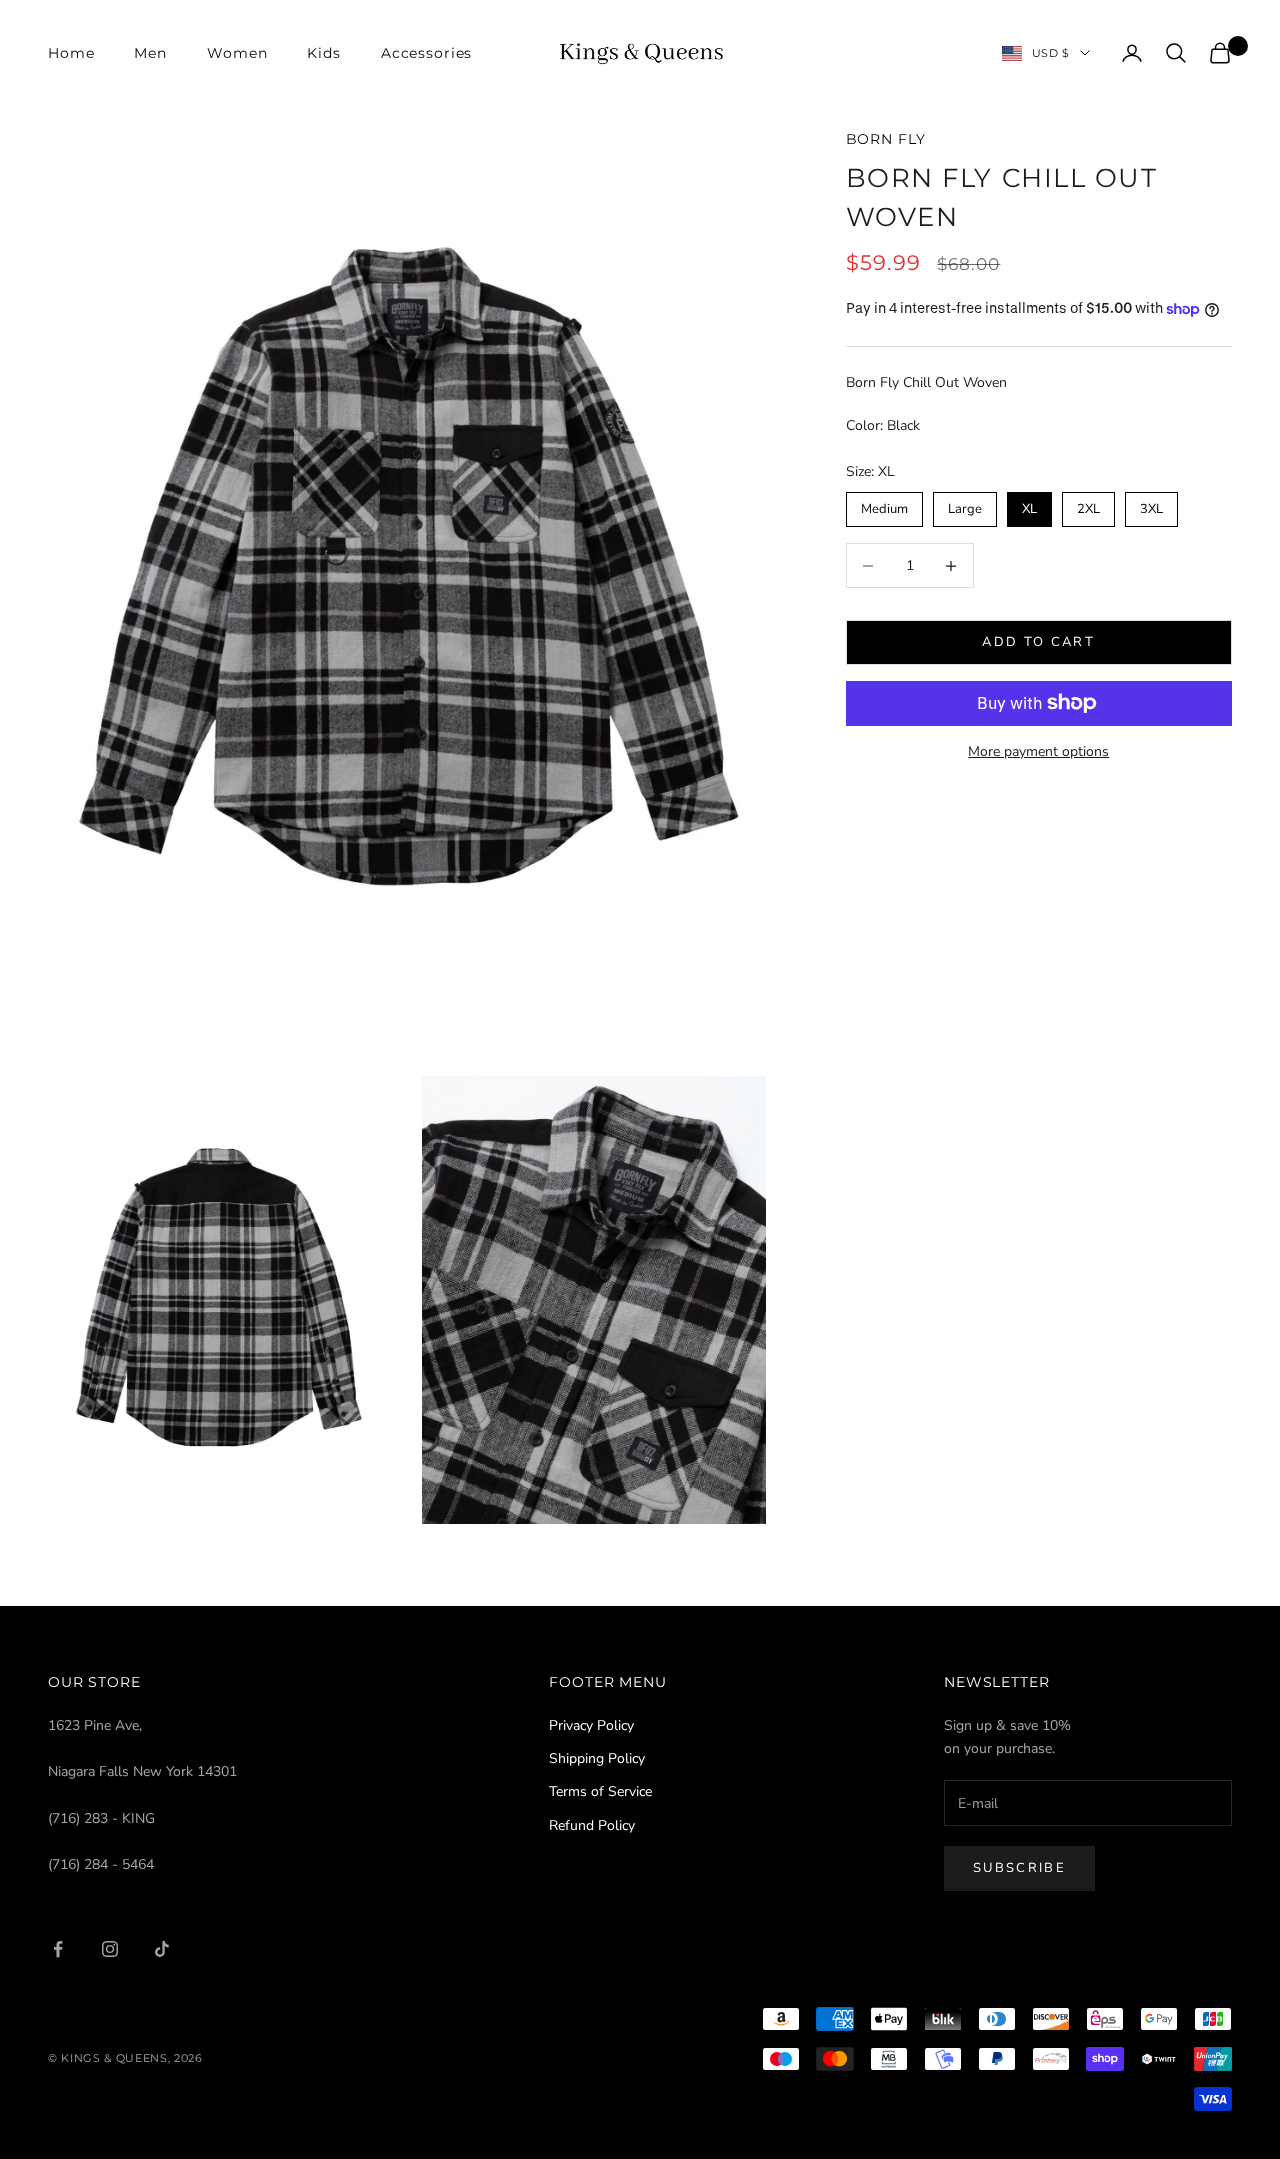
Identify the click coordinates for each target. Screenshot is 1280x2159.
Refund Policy (592, 1825)
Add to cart (1038, 642)
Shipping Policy (597, 1758)
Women (237, 53)
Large (964, 505)
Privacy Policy (591, 1725)
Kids (323, 53)
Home (71, 53)
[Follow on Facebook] (58, 1949)
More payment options (1038, 751)
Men (150, 53)
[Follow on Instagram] (110, 1949)
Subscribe (1019, 1868)
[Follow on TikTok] (162, 1949)
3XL (1151, 505)
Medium (884, 505)
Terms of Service (600, 1791)
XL (1029, 505)
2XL (1088, 505)
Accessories (427, 53)
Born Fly (886, 139)
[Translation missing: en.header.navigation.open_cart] (1220, 53)
